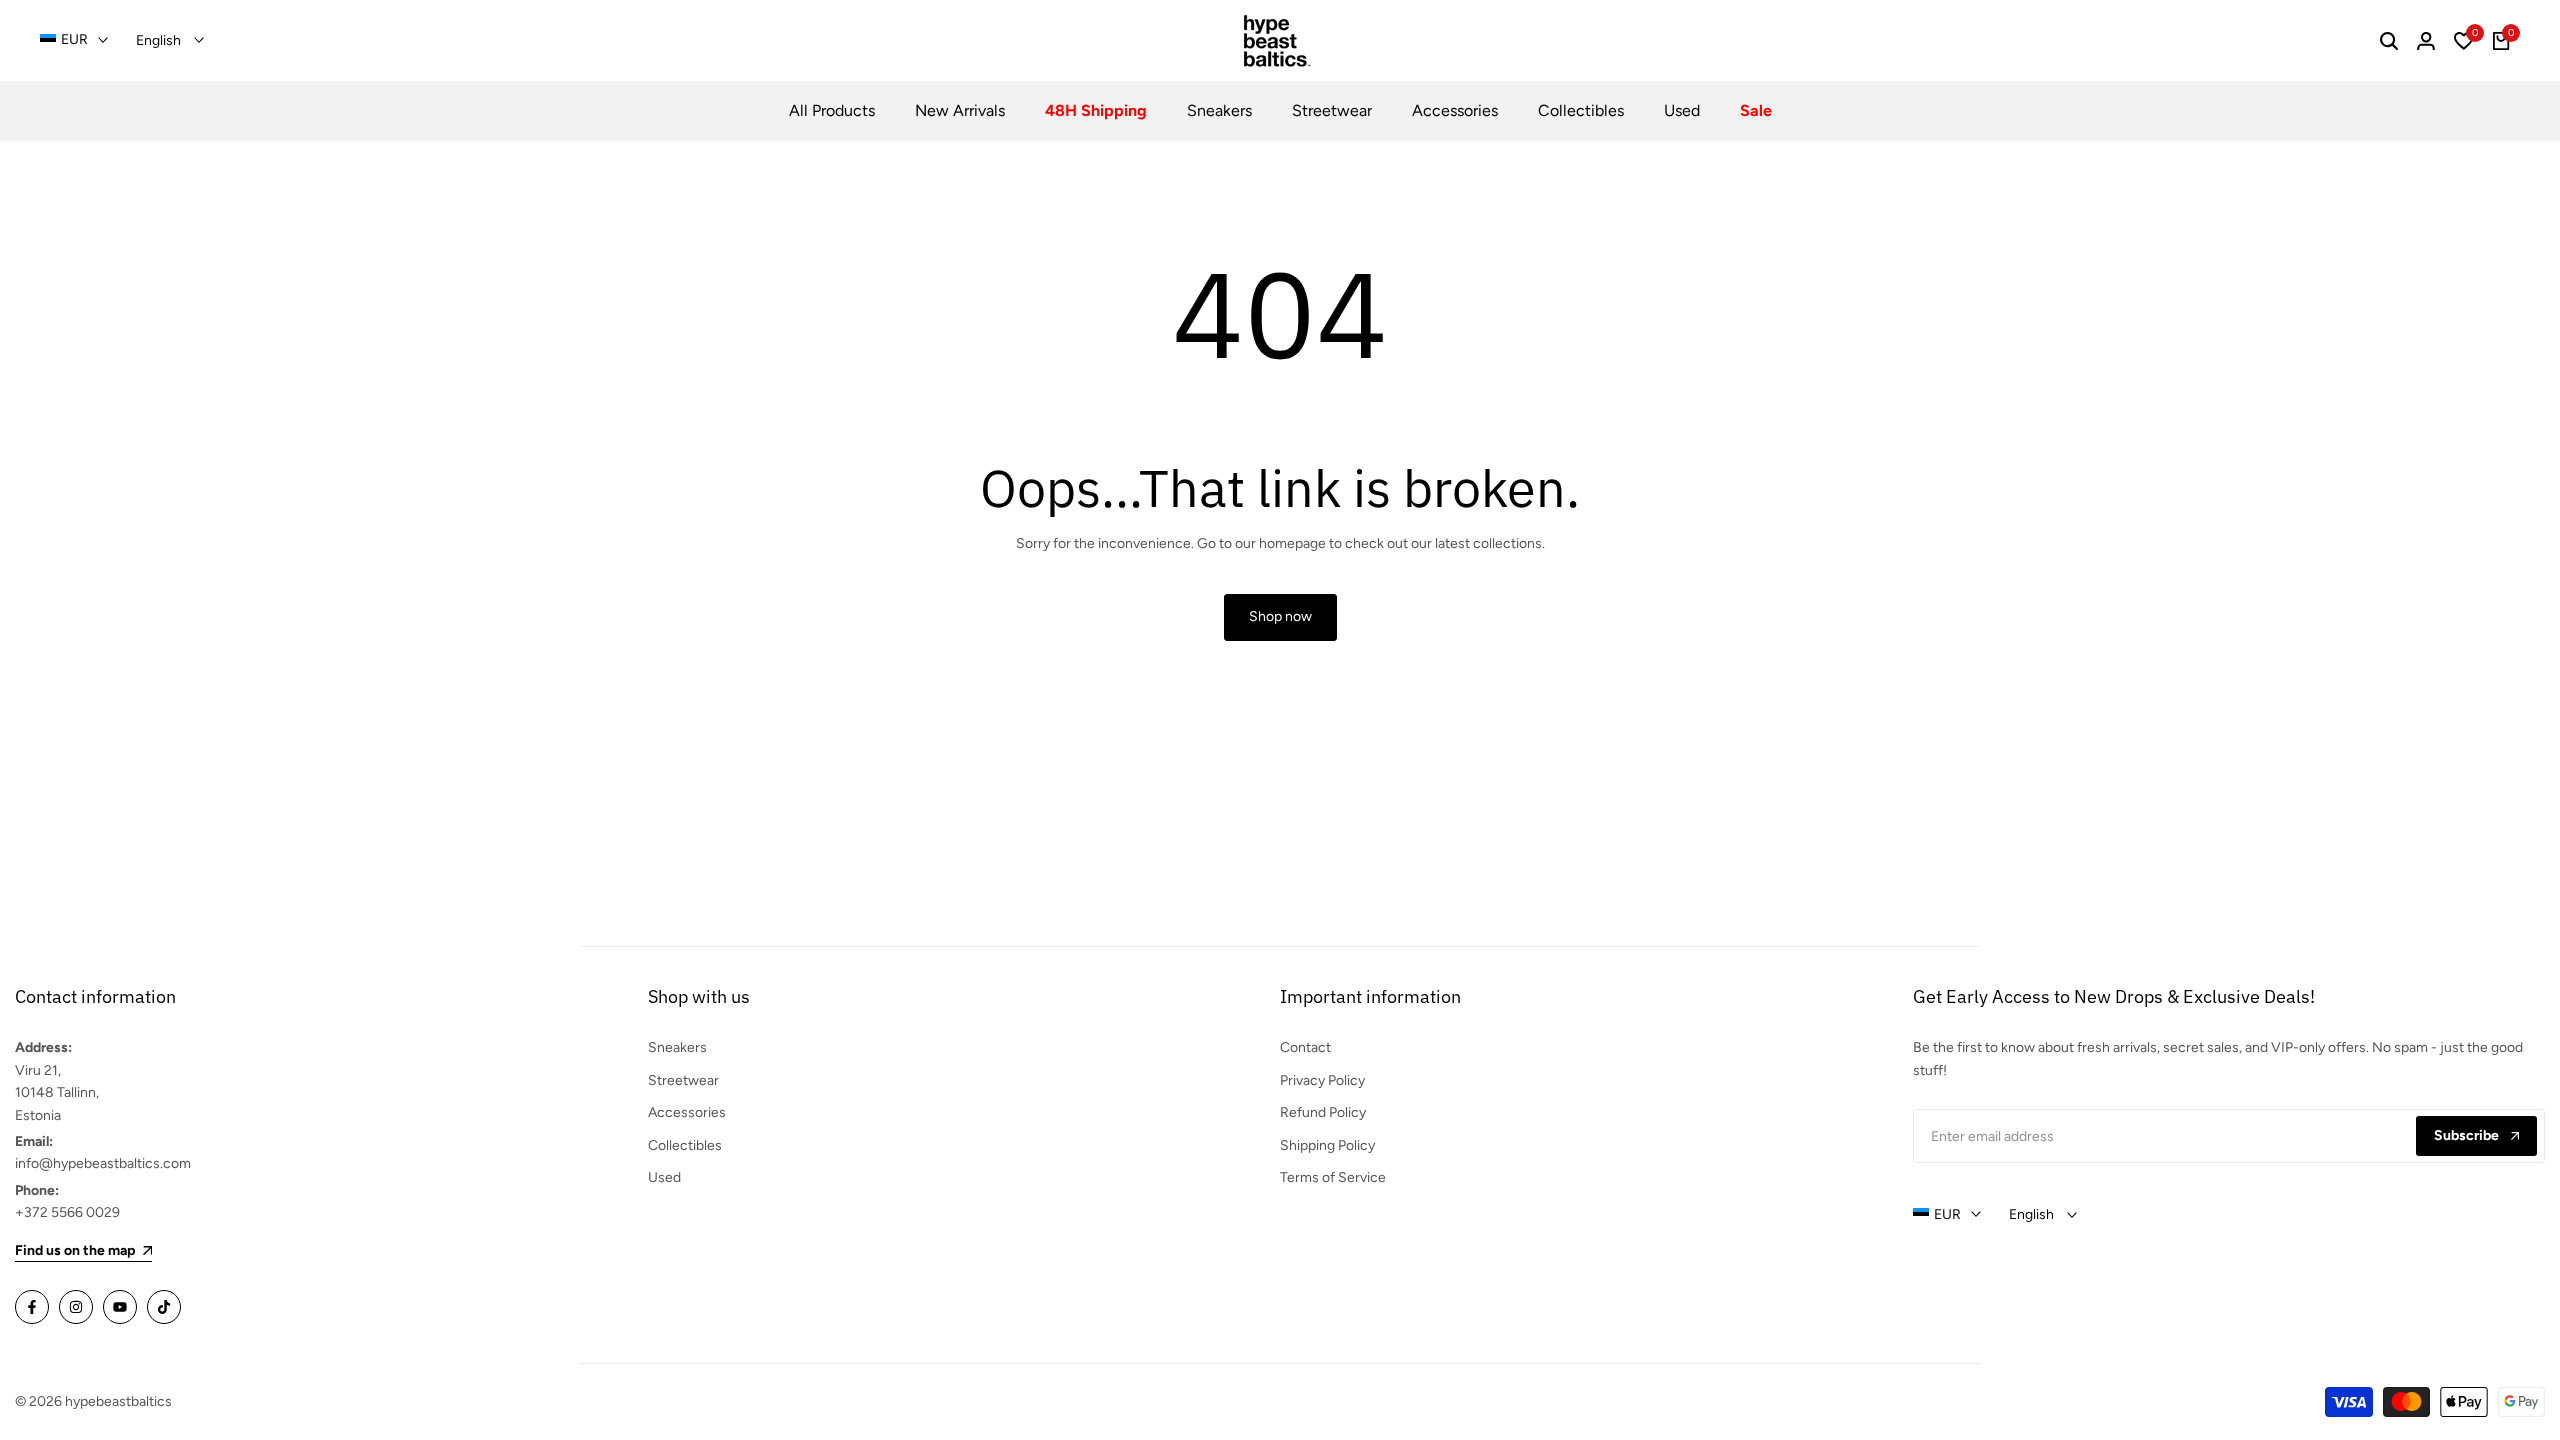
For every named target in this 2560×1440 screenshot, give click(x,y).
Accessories (687, 1112)
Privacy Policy (1322, 1080)
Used (664, 1177)
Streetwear (683, 1080)
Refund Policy (1323, 1112)
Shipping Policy (1327, 1145)
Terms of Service (1333, 1177)
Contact (1305, 1047)
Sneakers (677, 1047)
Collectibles (685, 1145)
